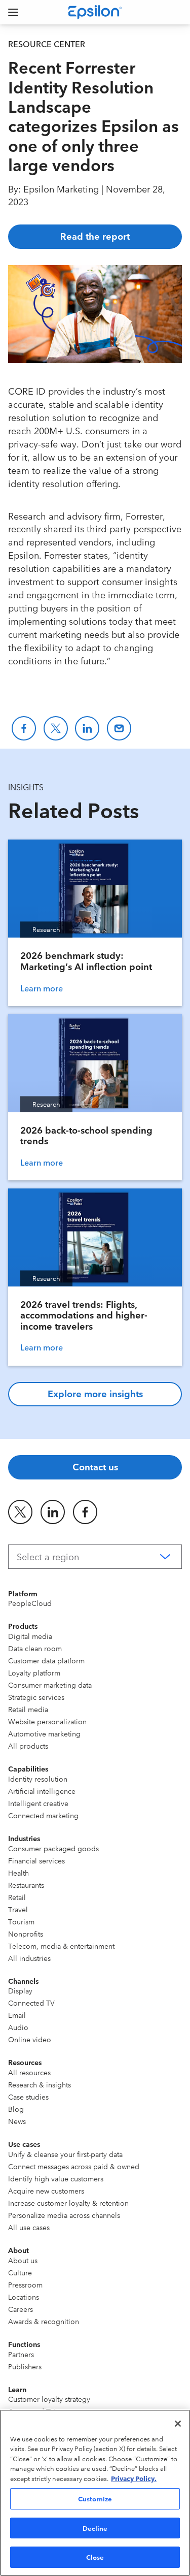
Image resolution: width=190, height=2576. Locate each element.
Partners (21, 2354)
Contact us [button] (95, 1466)
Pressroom (25, 2284)
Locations (24, 2297)
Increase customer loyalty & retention (68, 2203)
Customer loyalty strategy (49, 2399)
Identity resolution (38, 1779)
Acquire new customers (46, 2191)
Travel (18, 1909)
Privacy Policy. (134, 2478)
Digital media (30, 1636)
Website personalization (47, 1721)
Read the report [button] (95, 236)
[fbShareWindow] (24, 728)
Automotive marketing (44, 1733)
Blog (16, 2109)
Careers (21, 2309)
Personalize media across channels (64, 2215)
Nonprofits (26, 1934)
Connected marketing (43, 1815)
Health (18, 1873)
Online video (30, 2039)
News (17, 2121)
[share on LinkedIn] (53, 1512)
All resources (29, 2072)
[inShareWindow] (87, 728)
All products (28, 1746)
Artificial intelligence (42, 1791)
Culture (20, 2272)
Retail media (28, 1709)
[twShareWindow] (56, 728)
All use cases (29, 2227)
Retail (17, 1897)
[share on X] (20, 1512)
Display (20, 1990)
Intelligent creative (38, 1803)
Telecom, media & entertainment (61, 1946)
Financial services (36, 1860)
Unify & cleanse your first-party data (65, 2154)
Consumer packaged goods (53, 1848)
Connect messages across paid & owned (74, 2166)
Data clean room (35, 1648)
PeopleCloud (30, 1603)
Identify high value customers (56, 2178)
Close (95, 2557)
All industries (29, 1958)
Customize (95, 2498)
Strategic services (36, 1697)
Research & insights (40, 2084)
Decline (95, 2528)
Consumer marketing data (50, 1685)
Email (17, 2015)
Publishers (25, 2366)
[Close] (178, 2424)
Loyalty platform (34, 1672)
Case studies (28, 2097)
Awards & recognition (44, 2321)
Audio (18, 2027)
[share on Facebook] (85, 1512)
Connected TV (31, 2003)
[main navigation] (13, 12)
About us (23, 2260)
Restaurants (26, 1885)
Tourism (21, 1921)
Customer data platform (46, 1660)
